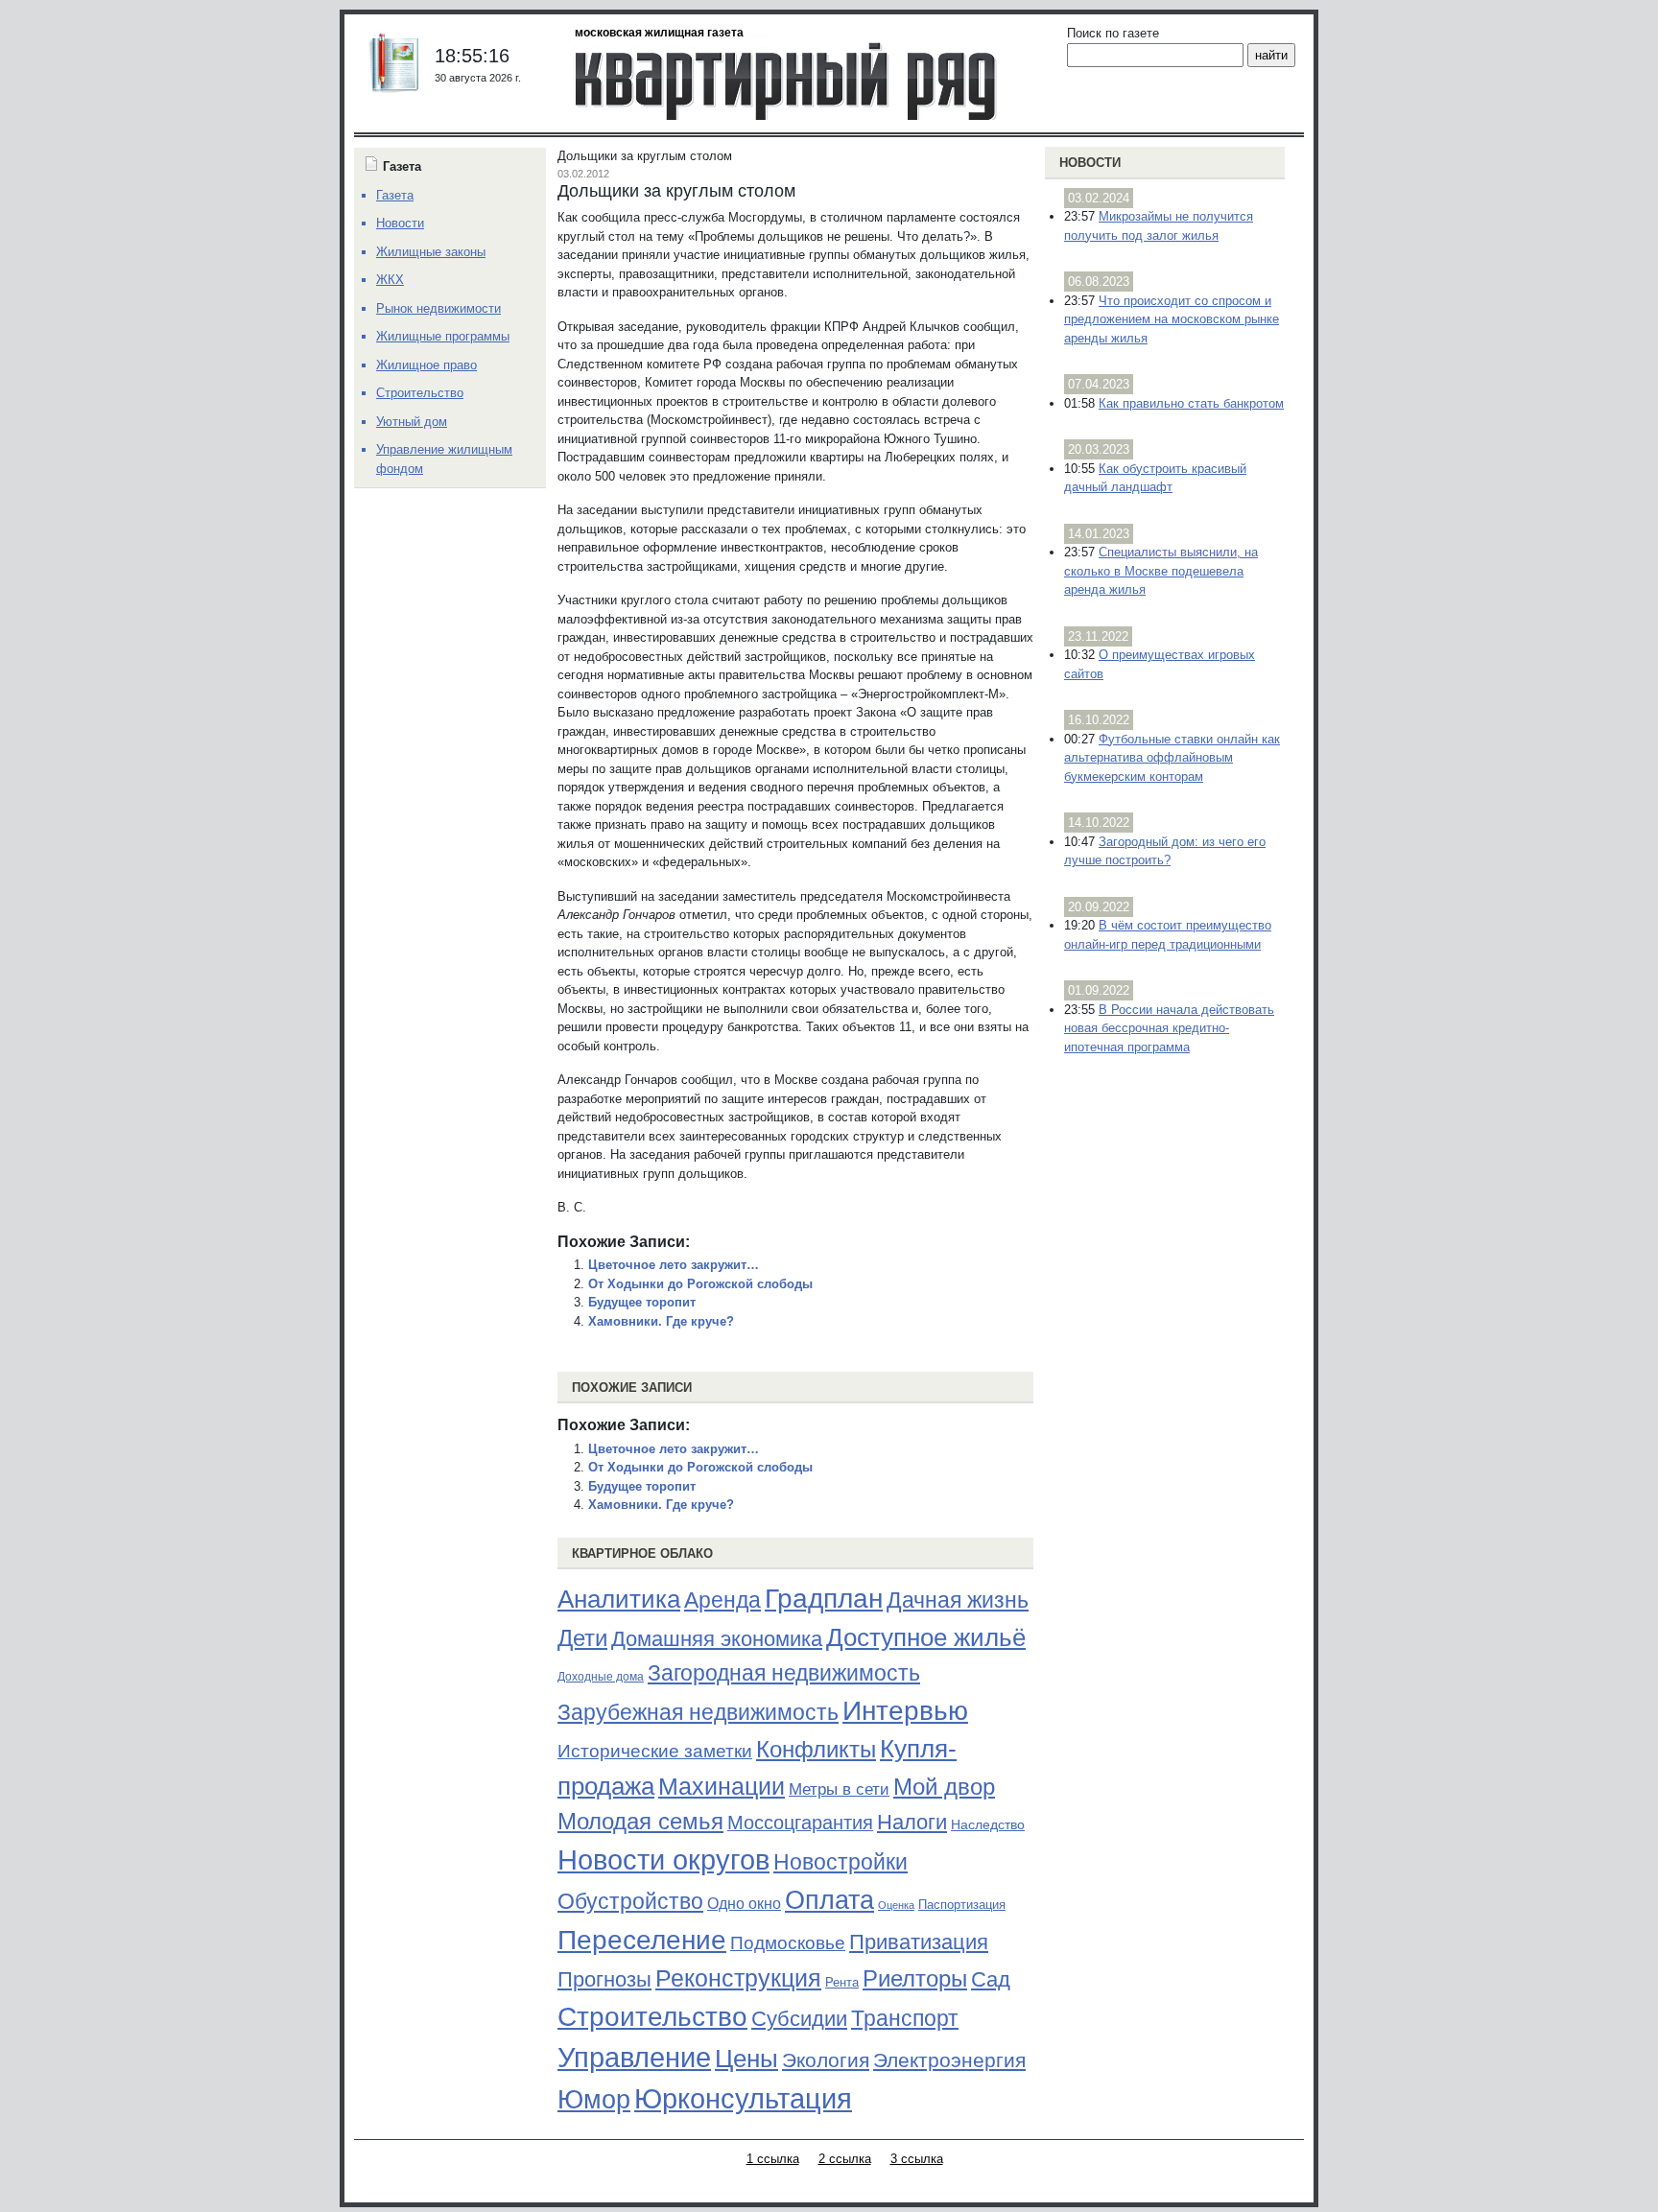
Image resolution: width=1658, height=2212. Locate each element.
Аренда (722, 1600)
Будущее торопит (642, 1302)
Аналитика (619, 1599)
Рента (842, 1982)
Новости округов (663, 1859)
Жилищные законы (431, 252)
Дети (582, 1638)
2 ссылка (845, 2159)
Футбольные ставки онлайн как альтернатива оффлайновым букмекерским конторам (1172, 758)
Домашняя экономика (717, 1639)
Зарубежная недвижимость (698, 1712)
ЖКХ (390, 280)
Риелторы (915, 1978)
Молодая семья (640, 1822)
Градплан (824, 1599)
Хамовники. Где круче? (661, 1321)
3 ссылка (917, 2159)
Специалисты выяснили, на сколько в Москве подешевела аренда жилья (1161, 571)
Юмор (594, 2100)
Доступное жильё (926, 1637)
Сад (991, 1979)
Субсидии (799, 2019)
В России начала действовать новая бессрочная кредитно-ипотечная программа (1169, 1028)
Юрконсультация (743, 2099)
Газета (395, 195)
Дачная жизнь (958, 1600)
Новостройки (841, 1862)
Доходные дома (601, 1677)
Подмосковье (788, 1943)
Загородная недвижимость (784, 1673)
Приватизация (919, 1942)
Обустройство (630, 1901)
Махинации (722, 1787)
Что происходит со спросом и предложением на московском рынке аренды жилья (1172, 319)
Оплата (829, 1900)
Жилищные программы (443, 336)
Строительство (652, 2016)
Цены (746, 2059)
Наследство (988, 1824)
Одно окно (744, 1904)
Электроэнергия (949, 2060)
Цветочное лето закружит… (674, 1265)
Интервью (905, 1710)
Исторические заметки (655, 1751)
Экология (826, 2060)
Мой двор (944, 1787)
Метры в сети (839, 1789)
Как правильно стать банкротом (1191, 403)
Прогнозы (604, 1980)
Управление (634, 2058)
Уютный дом (412, 422)
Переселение (642, 1940)
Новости (1090, 163)
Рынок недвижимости (438, 308)
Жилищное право (426, 365)
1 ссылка (773, 2159)
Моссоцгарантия (800, 1823)
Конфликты (816, 1750)
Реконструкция (738, 1978)
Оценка (896, 1905)
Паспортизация (962, 1905)
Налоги (912, 1822)
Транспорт (905, 2018)
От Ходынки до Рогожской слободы (700, 1284)
